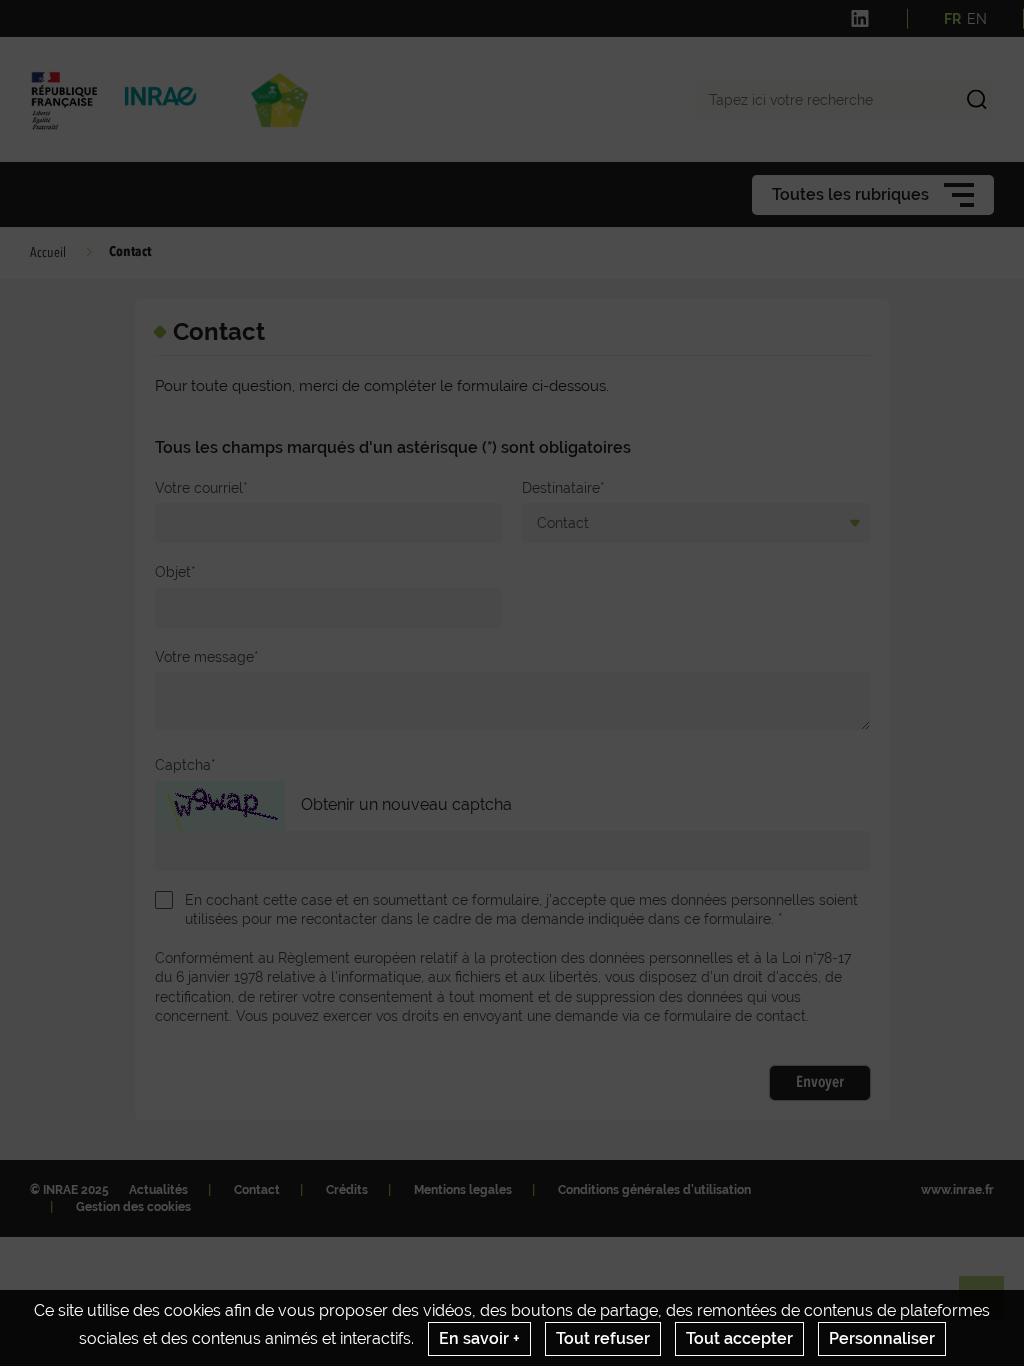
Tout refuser (603, 1338)
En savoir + (479, 1338)
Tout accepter (739, 1338)
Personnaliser (882, 1338)
